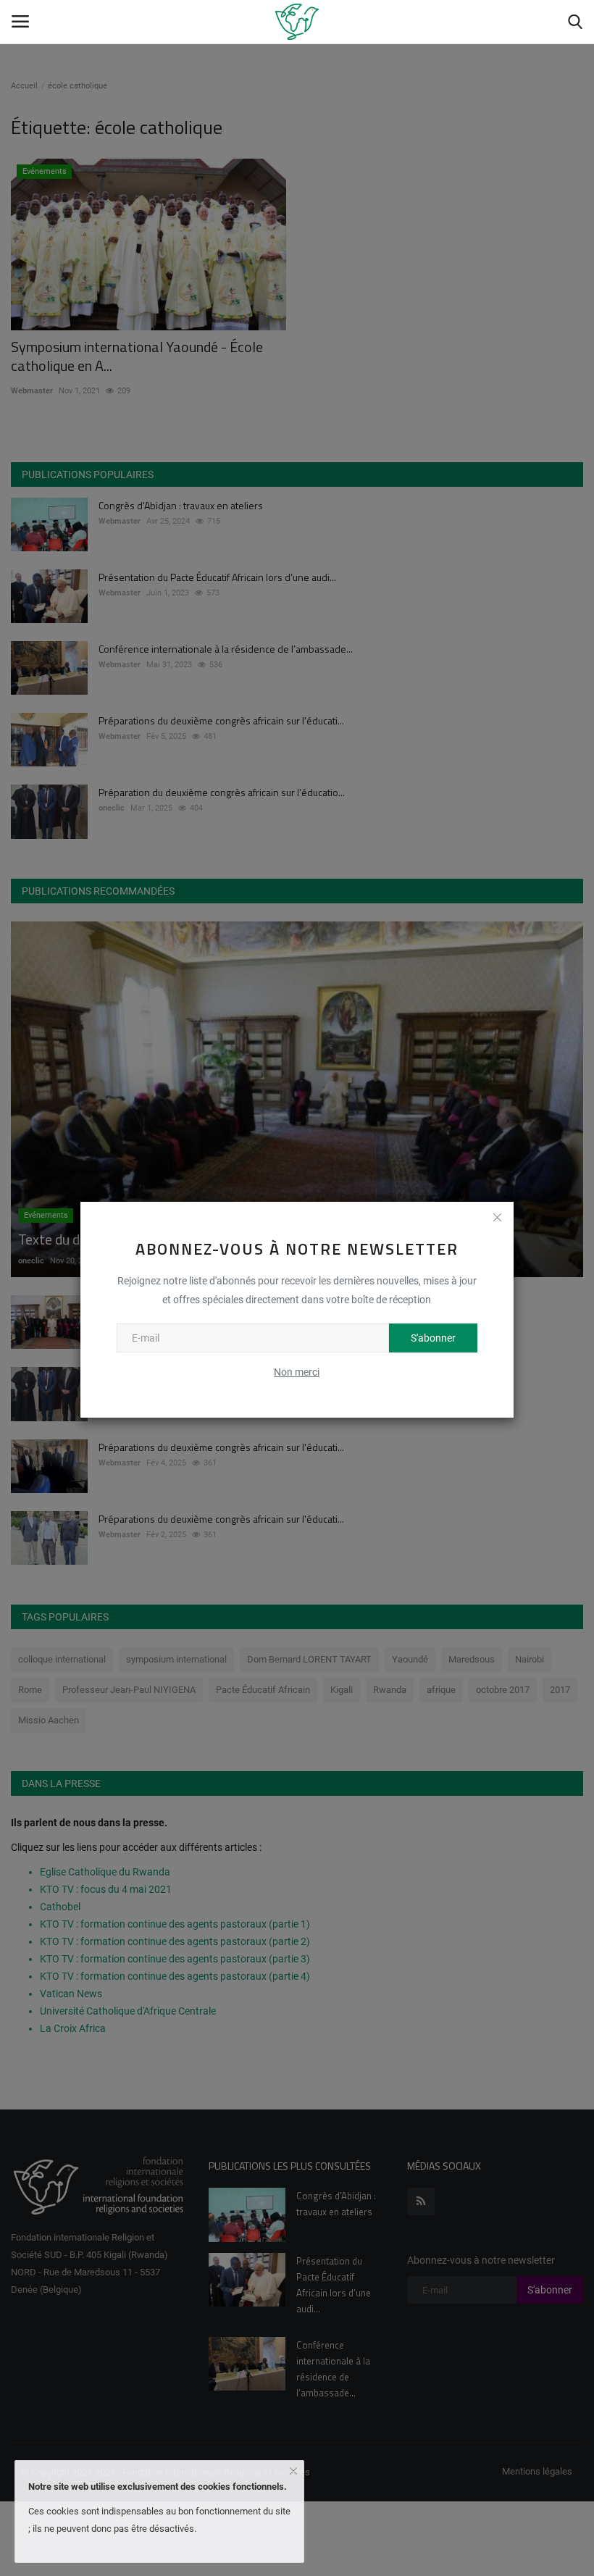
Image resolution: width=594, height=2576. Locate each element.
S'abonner (433, 1338)
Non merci (297, 1372)
